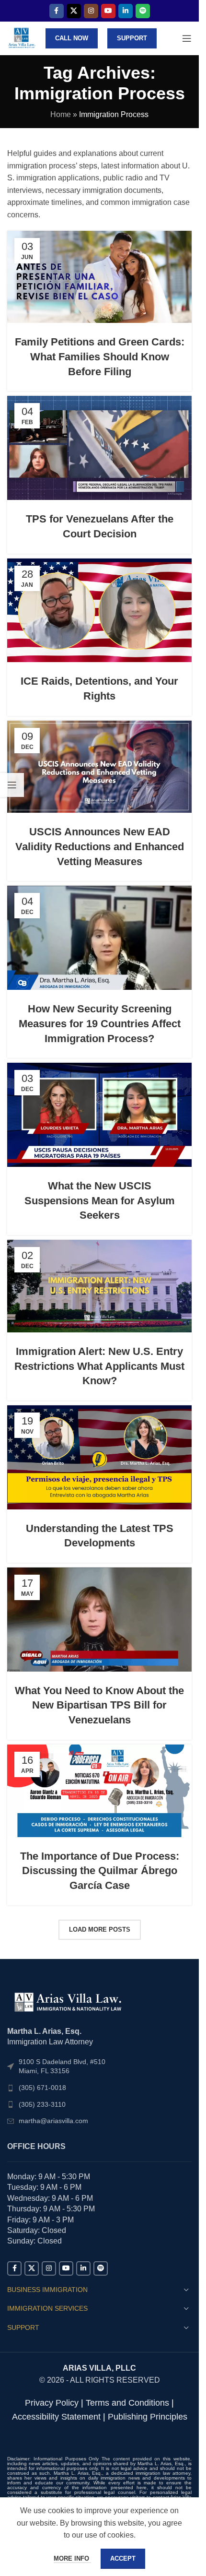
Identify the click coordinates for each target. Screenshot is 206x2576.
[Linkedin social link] (126, 11)
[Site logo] (22, 38)
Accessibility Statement (56, 2417)
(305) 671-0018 (42, 2088)
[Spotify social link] (143, 11)
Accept (123, 2558)
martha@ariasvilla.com (53, 2121)
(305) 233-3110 (42, 2104)
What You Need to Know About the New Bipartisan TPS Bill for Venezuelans (99, 1705)
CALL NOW (72, 38)
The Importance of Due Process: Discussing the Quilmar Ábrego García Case (100, 1871)
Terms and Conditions (127, 2403)
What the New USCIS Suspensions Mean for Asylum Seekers (100, 1201)
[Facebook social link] (57, 11)
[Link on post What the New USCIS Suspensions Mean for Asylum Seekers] (99, 1115)
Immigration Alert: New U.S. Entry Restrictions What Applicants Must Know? (99, 1366)
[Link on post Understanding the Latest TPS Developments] (99, 1457)
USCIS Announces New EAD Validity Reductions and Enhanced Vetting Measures (100, 847)
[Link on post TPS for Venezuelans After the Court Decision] (99, 448)
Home (61, 114)
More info (72, 2558)
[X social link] (74, 11)
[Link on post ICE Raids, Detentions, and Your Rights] (99, 610)
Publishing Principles (148, 2417)
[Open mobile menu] (187, 38)
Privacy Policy (52, 2403)
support (132, 38)
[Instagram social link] (91, 11)
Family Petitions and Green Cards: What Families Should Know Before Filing (100, 357)
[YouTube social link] (108, 11)
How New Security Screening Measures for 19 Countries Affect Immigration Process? (100, 1024)
